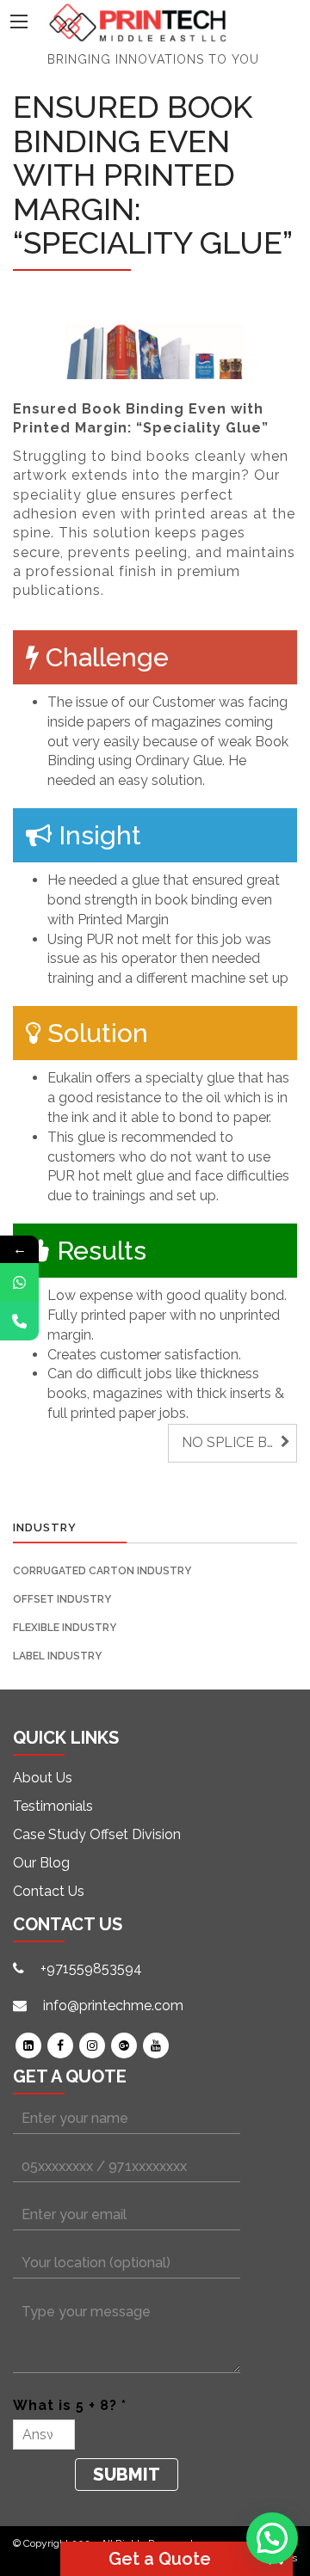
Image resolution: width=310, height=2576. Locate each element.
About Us (43, 1778)
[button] (272, 2538)
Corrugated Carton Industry (102, 1571)
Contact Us (49, 1891)
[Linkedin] (28, 2045)
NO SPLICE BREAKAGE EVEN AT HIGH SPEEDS (239, 1442)
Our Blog (41, 1863)
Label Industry (57, 1656)
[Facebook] (60, 2045)
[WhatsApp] (19, 1282)
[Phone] (19, 1321)
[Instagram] (92, 2045)
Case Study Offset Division (97, 1834)
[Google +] (124, 2045)
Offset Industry (62, 1599)
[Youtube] (156, 2045)
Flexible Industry (65, 1628)
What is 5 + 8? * (70, 2405)
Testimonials (53, 1806)
